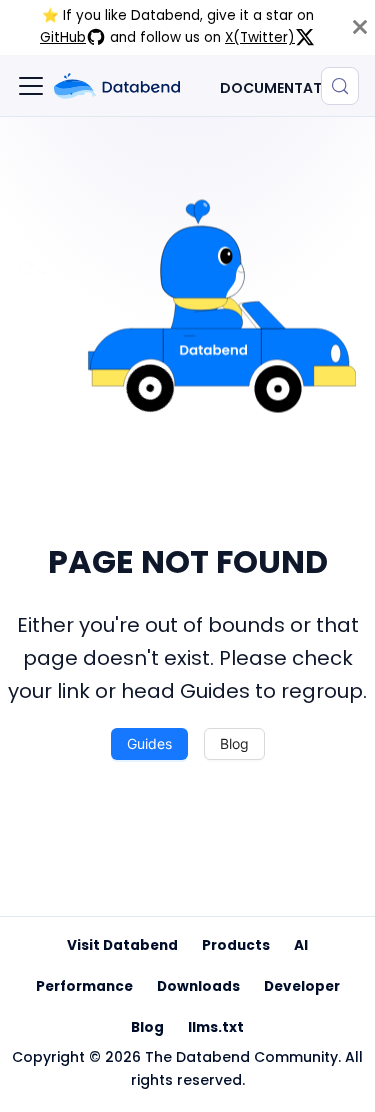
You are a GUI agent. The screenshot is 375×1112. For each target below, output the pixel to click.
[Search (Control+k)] (340, 86)
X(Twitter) (260, 37)
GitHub (63, 37)
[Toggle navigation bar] (31, 86)
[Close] (360, 27)
